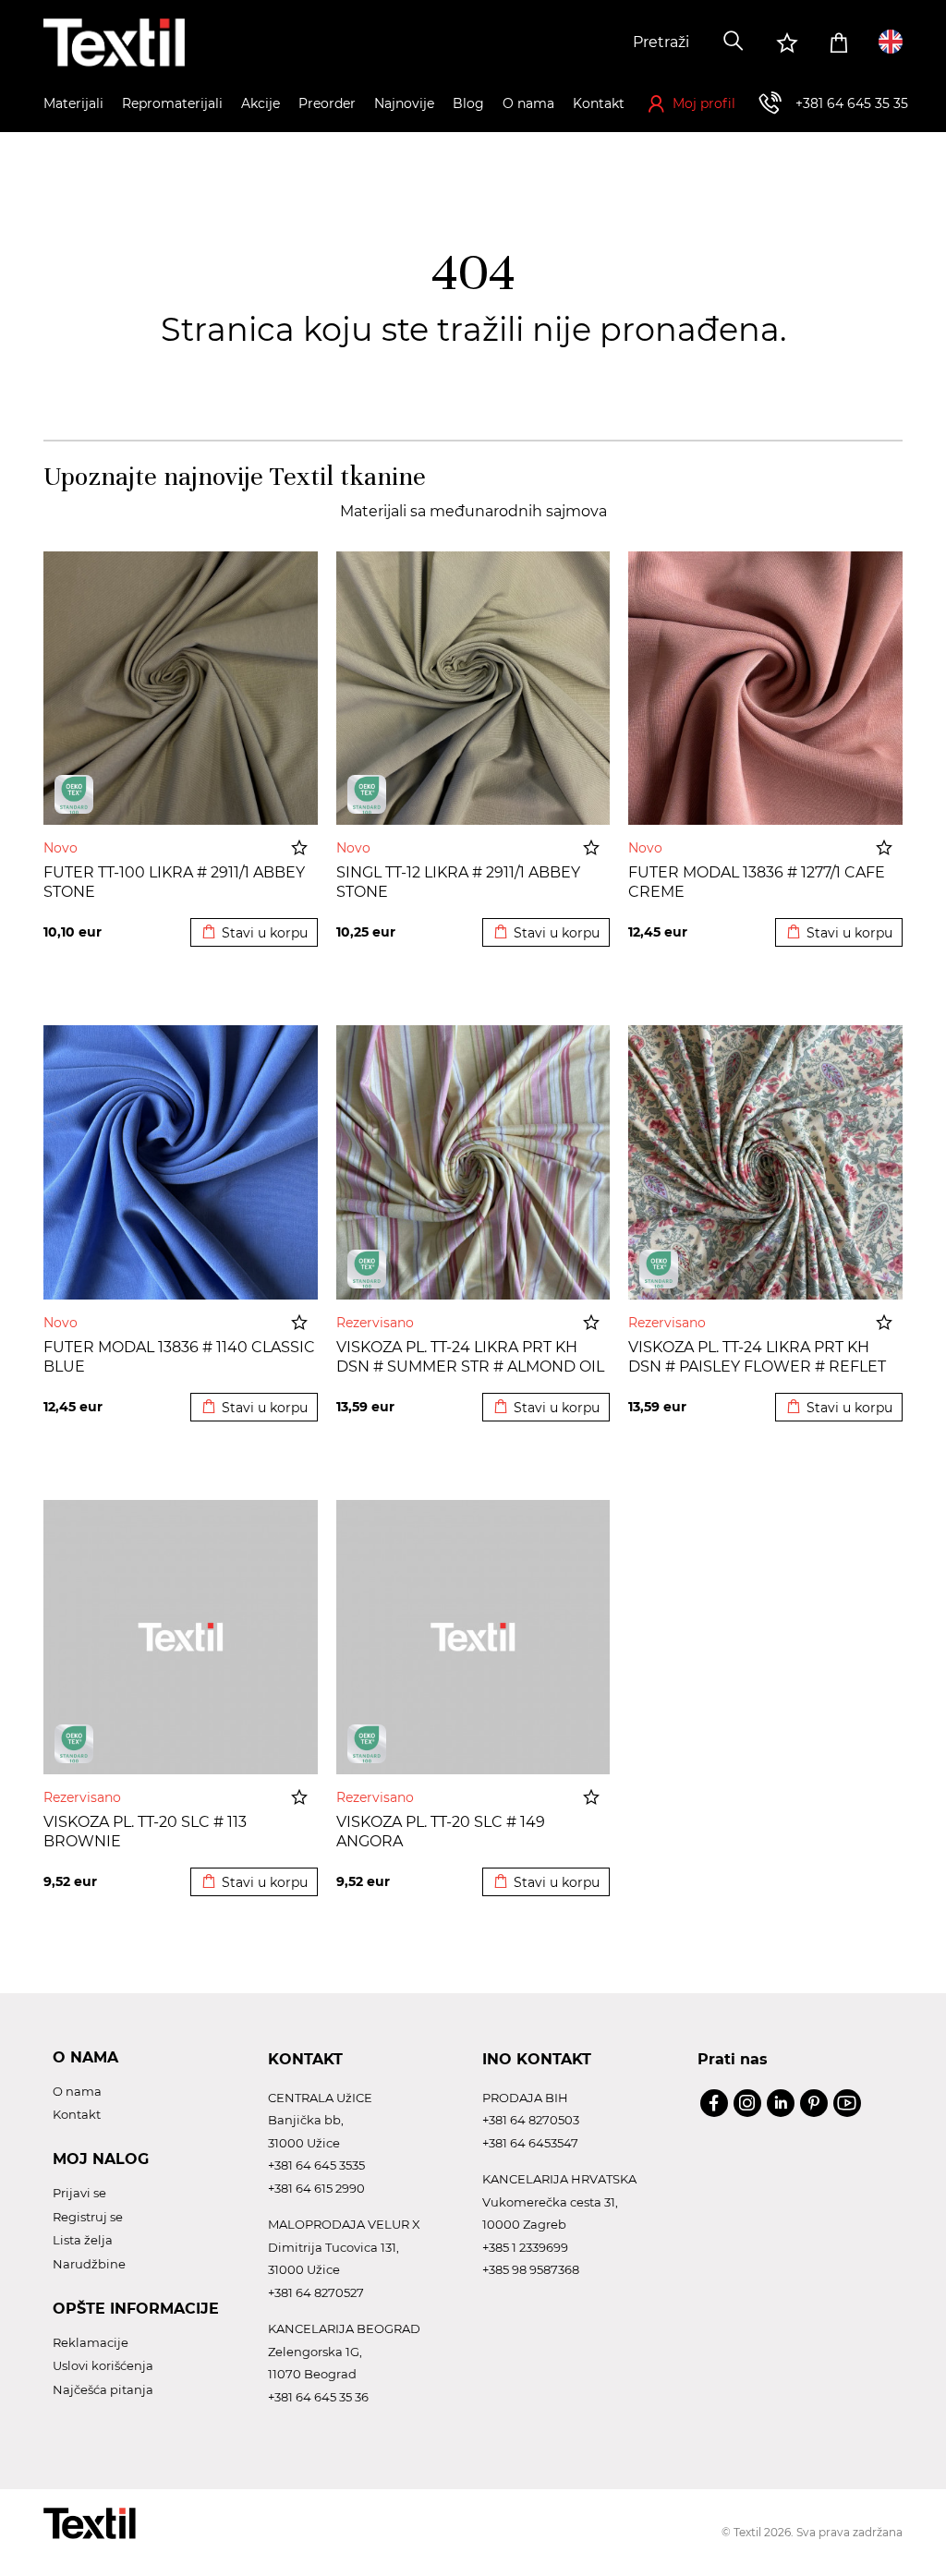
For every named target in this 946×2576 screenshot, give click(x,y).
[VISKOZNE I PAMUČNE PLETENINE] (367, 1269)
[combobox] (572, 42)
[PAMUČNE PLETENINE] (74, 794)
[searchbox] (572, 42)
